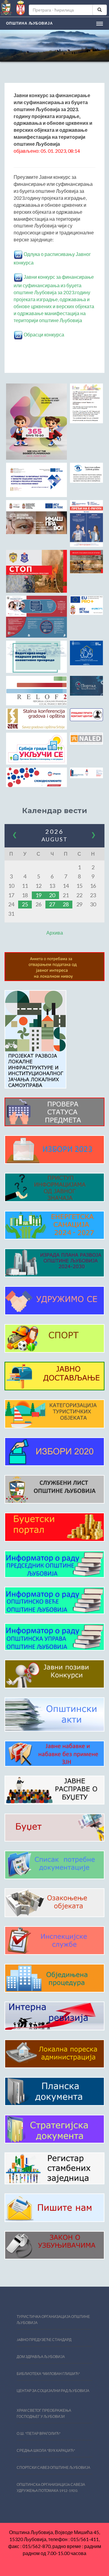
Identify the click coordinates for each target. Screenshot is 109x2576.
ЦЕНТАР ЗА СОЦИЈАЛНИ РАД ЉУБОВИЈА (53, 2391)
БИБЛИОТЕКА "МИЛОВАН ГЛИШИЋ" (48, 2374)
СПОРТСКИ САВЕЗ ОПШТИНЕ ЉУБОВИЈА (53, 2467)
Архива (55, 933)
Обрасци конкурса (43, 334)
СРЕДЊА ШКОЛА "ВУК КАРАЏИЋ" (46, 2450)
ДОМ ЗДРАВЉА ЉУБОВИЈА (41, 2357)
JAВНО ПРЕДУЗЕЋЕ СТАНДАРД (44, 2340)
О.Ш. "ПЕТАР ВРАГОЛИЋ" (39, 2433)
